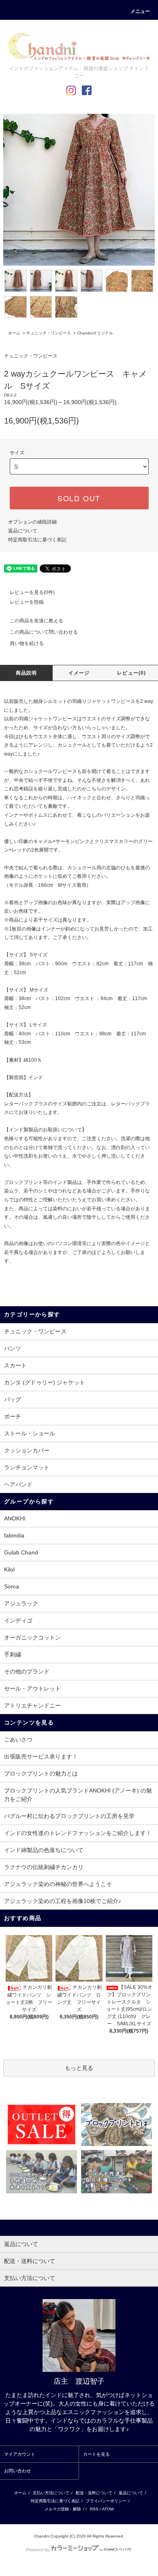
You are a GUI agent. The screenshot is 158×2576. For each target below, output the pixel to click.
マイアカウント (20, 2454)
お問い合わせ (17, 2471)
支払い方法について (51, 2493)
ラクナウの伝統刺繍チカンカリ (44, 1867)
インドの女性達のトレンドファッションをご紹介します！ (78, 1833)
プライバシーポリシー (106, 2501)
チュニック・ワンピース (49, 333)
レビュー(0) (131, 673)
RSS (94, 2509)
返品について (23, 531)
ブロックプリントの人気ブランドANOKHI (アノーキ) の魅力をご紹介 (78, 1795)
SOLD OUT (79, 498)
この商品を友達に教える (36, 621)
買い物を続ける (27, 643)
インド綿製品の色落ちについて (44, 1850)
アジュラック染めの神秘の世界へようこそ (58, 1884)
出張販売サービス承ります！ (41, 1756)
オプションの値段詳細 (32, 522)
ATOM (108, 2509)
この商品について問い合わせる (44, 632)
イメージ (79, 673)
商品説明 (27, 673)
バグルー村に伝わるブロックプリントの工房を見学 (69, 1816)
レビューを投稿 (27, 602)
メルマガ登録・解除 (63, 2509)
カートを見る (96, 2454)
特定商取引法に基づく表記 (37, 540)
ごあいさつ (18, 1739)
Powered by (38, 2550)
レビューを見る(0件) (32, 592)
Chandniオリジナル (95, 333)
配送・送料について (94, 2493)
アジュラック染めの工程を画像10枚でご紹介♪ (63, 1901)
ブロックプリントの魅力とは (41, 1773)
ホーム (14, 333)
